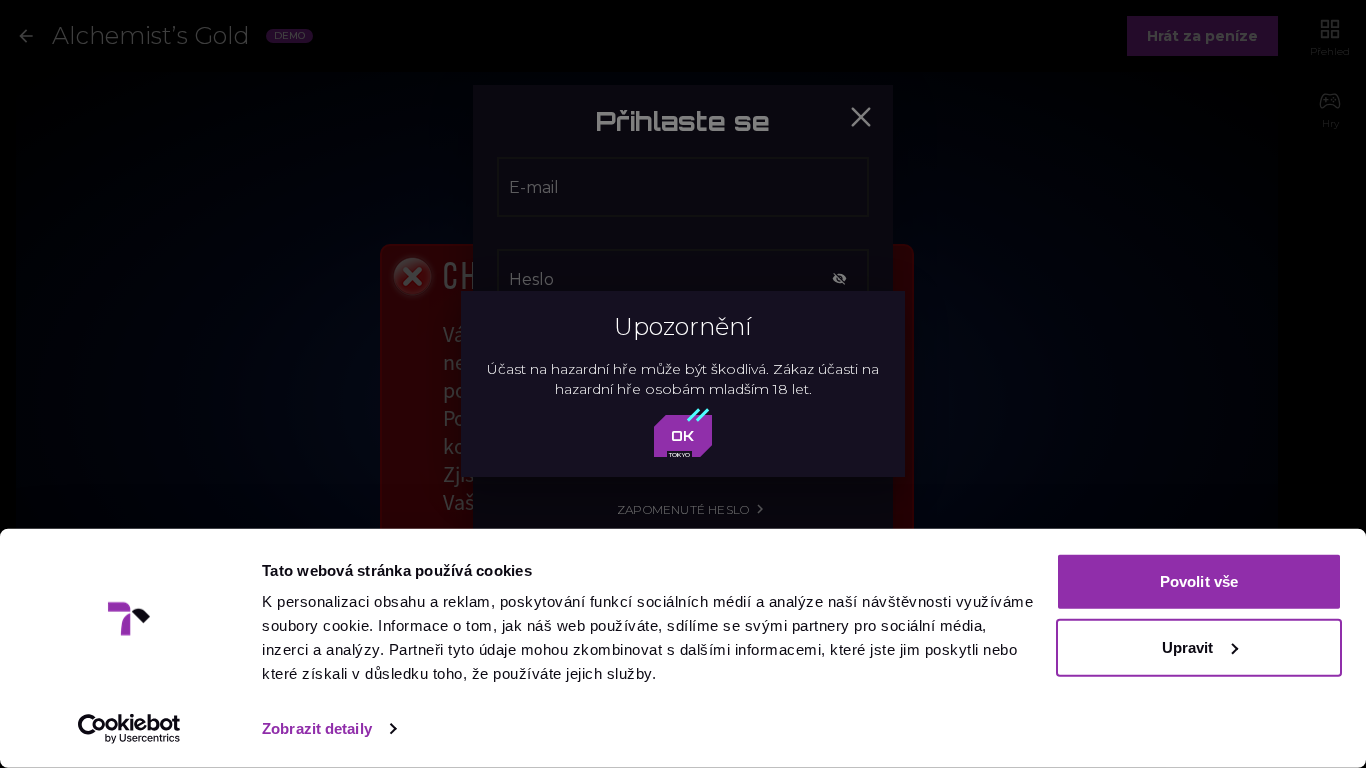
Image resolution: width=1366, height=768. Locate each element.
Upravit (1188, 646)
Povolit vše (1199, 581)
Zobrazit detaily (317, 728)
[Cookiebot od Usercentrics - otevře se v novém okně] (129, 729)
